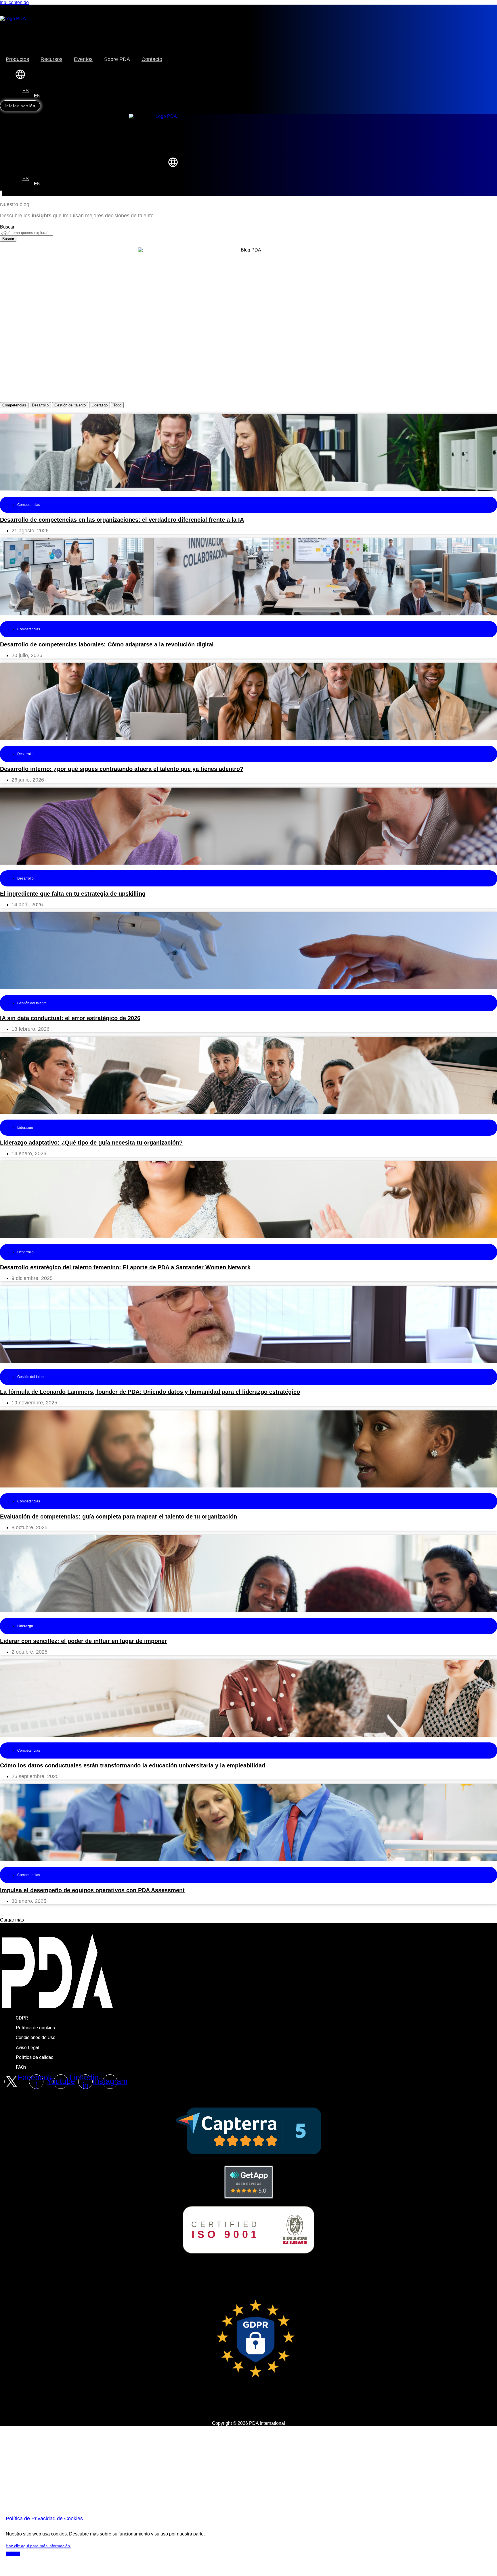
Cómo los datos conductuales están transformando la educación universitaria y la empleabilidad (133, 1765)
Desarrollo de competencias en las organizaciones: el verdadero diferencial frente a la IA (122, 520)
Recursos (51, 59)
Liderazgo (100, 405)
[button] (12, 1920)
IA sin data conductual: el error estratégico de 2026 (70, 1018)
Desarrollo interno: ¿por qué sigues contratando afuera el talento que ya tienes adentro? (122, 769)
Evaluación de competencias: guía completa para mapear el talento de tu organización (118, 1517)
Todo (117, 405)
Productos (17, 59)
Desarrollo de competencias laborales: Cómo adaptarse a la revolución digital (107, 644)
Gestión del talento (70, 405)
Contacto (152, 59)
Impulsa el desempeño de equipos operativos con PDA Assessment (92, 1890)
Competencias (14, 405)
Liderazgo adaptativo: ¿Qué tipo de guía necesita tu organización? (91, 1143)
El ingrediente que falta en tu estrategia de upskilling (73, 894)
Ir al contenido (14, 2)
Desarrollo (40, 405)
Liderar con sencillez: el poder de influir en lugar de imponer (83, 1641)
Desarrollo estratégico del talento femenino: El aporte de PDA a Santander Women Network (125, 1267)
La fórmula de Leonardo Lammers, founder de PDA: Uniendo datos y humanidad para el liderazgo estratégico (150, 1392)
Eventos (83, 59)
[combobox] (27, 233)
